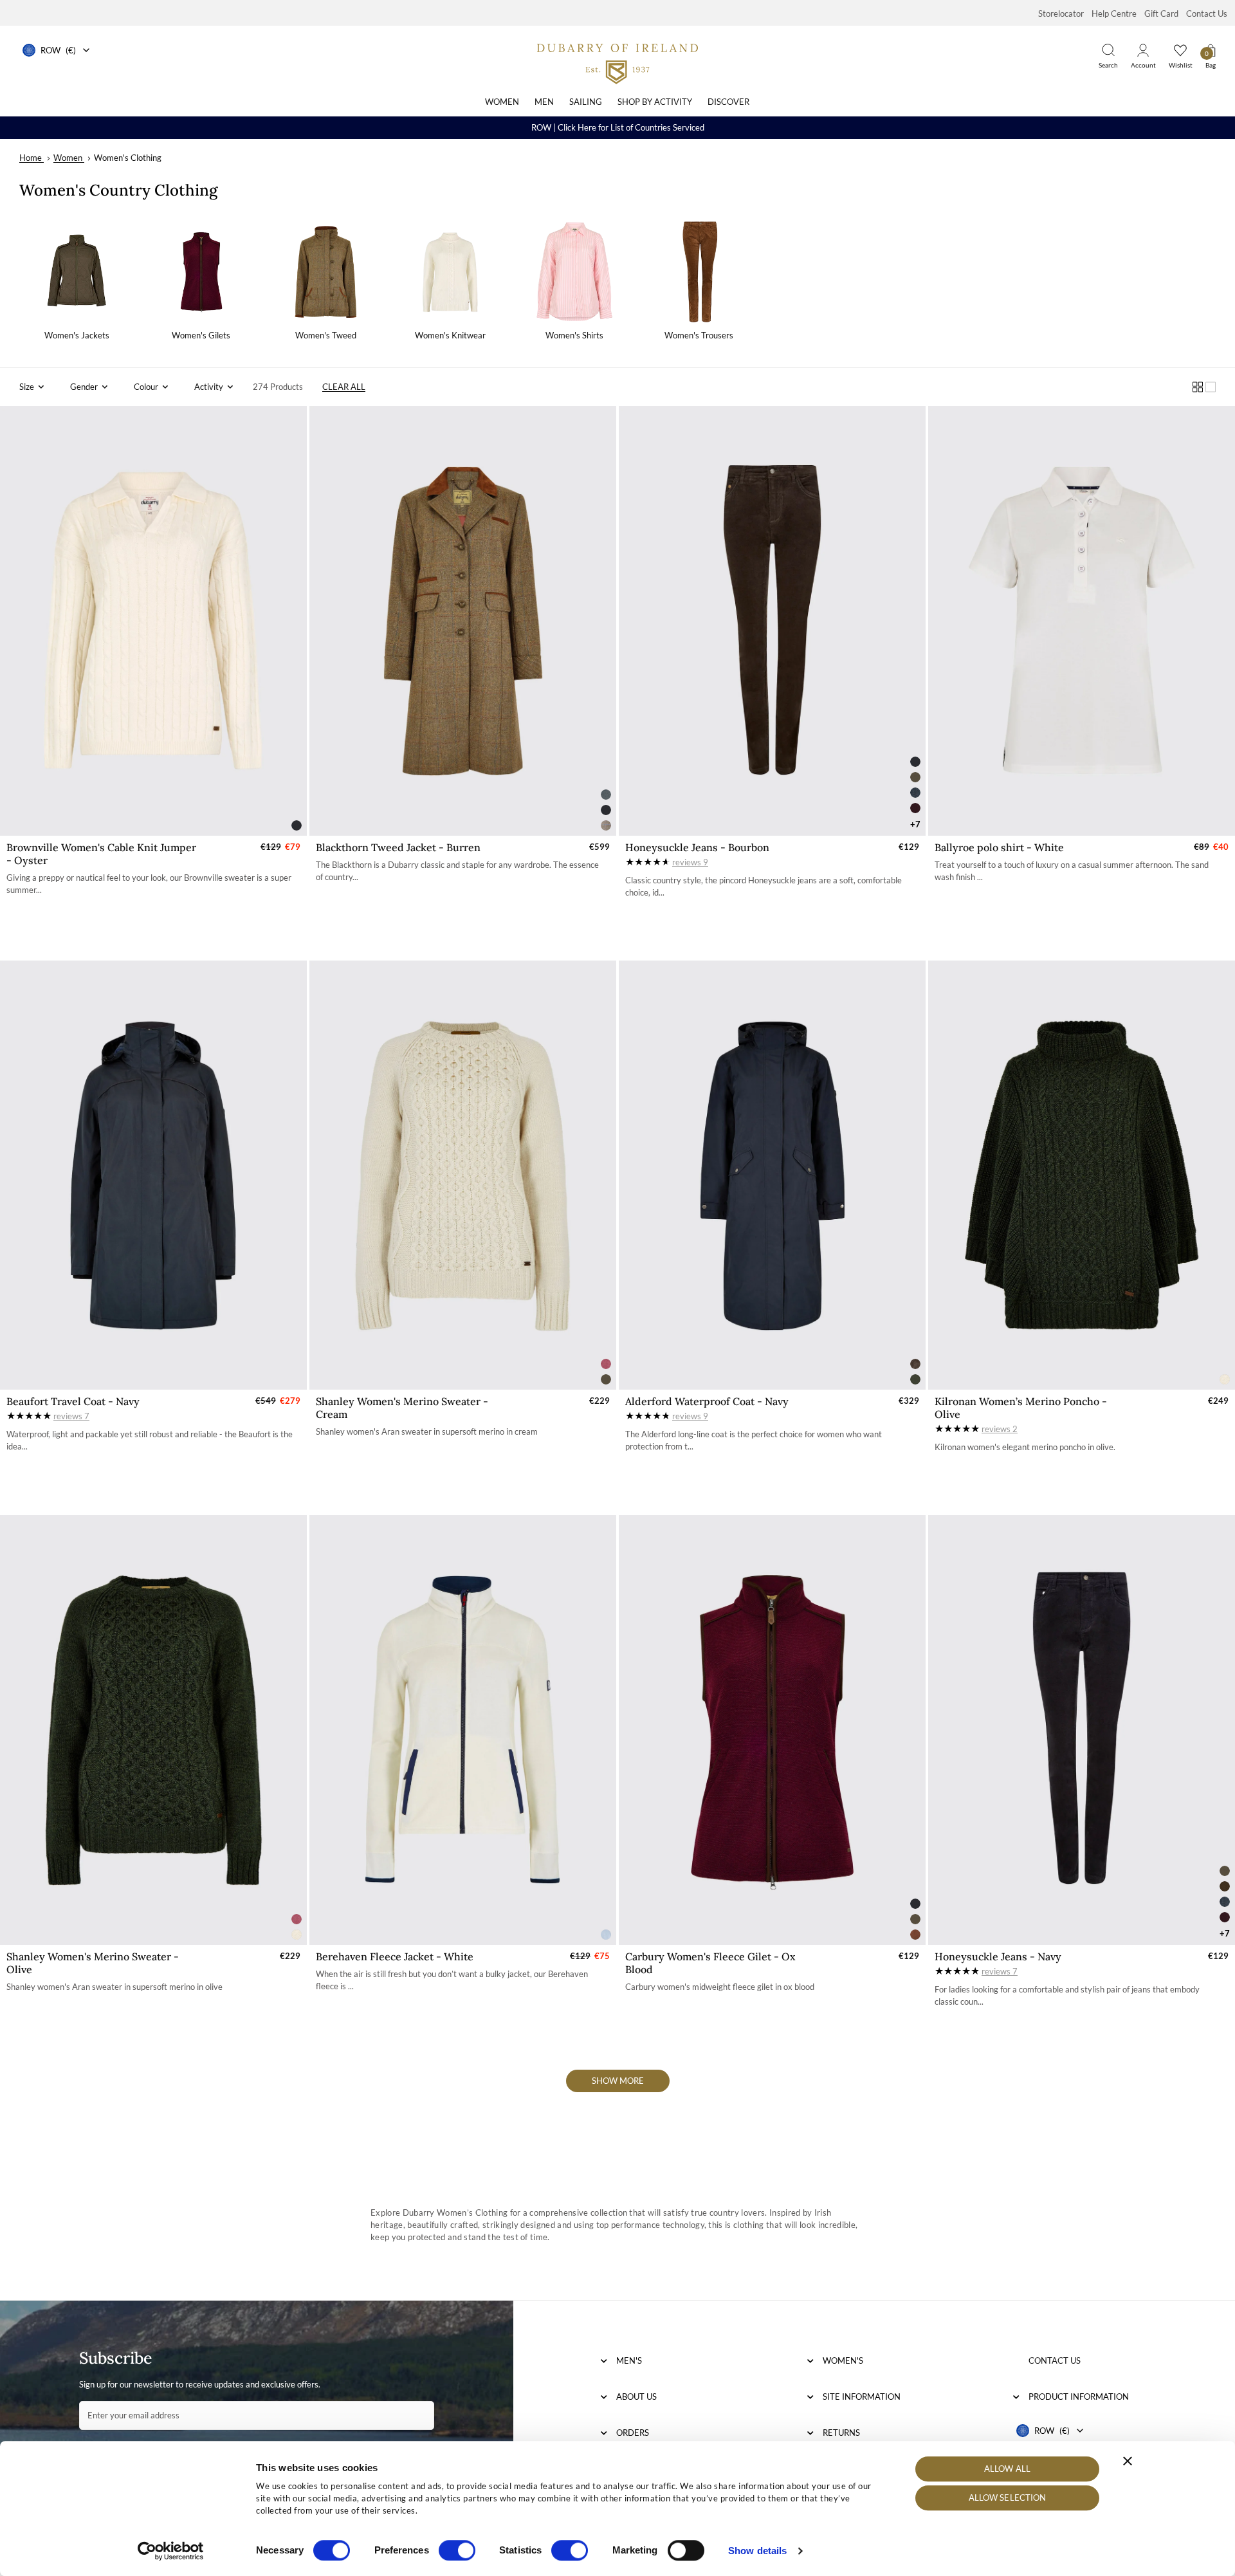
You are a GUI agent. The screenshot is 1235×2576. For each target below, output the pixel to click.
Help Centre (1114, 14)
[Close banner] (1128, 2461)
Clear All (344, 387)
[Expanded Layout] (1211, 387)
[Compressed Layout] (1198, 387)
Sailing (586, 102)
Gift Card (1161, 14)
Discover (728, 102)
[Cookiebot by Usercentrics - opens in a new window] (171, 2551)
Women (502, 102)
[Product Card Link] (153, 621)
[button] (32, 387)
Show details (757, 2551)
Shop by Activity (655, 102)
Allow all (1007, 2469)
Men (544, 102)
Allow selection (1008, 2498)
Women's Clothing (128, 158)
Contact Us (1207, 14)
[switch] (457, 2550)
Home (31, 158)
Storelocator (1061, 14)
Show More (618, 2081)
